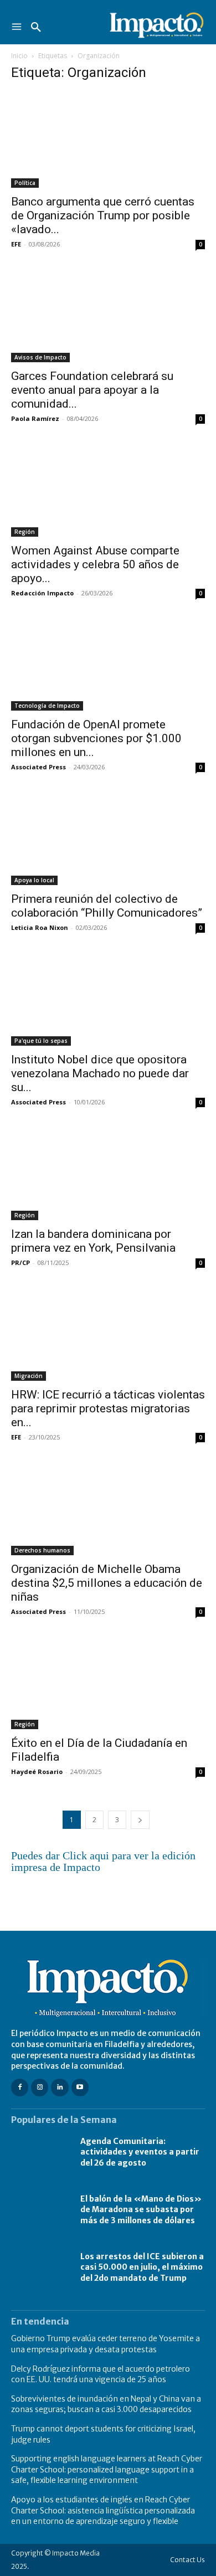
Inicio (19, 56)
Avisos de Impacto (40, 357)
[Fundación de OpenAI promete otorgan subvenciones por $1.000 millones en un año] (108, 663)
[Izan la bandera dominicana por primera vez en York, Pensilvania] (108, 1172)
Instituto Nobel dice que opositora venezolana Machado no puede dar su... (100, 1073)
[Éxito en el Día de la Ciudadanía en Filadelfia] (108, 1682)
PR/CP (20, 1263)
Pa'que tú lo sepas (41, 1041)
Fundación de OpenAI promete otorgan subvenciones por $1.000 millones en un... (96, 738)
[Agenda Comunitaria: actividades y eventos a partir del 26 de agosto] (40, 2152)
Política (25, 183)
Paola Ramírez (35, 418)
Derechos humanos (42, 1550)
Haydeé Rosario (37, 1772)
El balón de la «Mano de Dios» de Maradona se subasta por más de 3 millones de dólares (141, 2210)
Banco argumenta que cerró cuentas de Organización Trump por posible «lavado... (103, 215)
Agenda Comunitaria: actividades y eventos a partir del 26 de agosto (140, 2152)
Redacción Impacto (42, 593)
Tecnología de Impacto (47, 706)
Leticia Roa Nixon (40, 927)
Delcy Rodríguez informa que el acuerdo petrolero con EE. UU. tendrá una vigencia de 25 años (101, 2374)
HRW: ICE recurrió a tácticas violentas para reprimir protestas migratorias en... (108, 1408)
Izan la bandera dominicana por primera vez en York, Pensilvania (93, 1241)
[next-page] (140, 1820)
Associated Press (38, 767)
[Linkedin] (60, 2087)
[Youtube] (80, 2087)
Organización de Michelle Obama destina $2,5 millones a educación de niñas (107, 1583)
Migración (29, 1376)
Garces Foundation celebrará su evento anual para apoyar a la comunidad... (92, 390)
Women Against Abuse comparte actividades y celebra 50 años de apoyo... (95, 564)
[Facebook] (20, 2087)
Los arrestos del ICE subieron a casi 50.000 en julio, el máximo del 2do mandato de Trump (142, 2267)
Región (25, 532)
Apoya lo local (34, 880)
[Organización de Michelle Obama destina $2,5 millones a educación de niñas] (108, 1507)
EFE (16, 244)
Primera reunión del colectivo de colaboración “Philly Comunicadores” (107, 906)
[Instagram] (40, 2087)
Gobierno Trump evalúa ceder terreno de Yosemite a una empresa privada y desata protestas (106, 2344)
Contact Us (187, 2560)
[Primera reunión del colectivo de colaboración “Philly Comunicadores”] (108, 837)
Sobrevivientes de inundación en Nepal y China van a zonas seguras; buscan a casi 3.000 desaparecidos (106, 2404)
